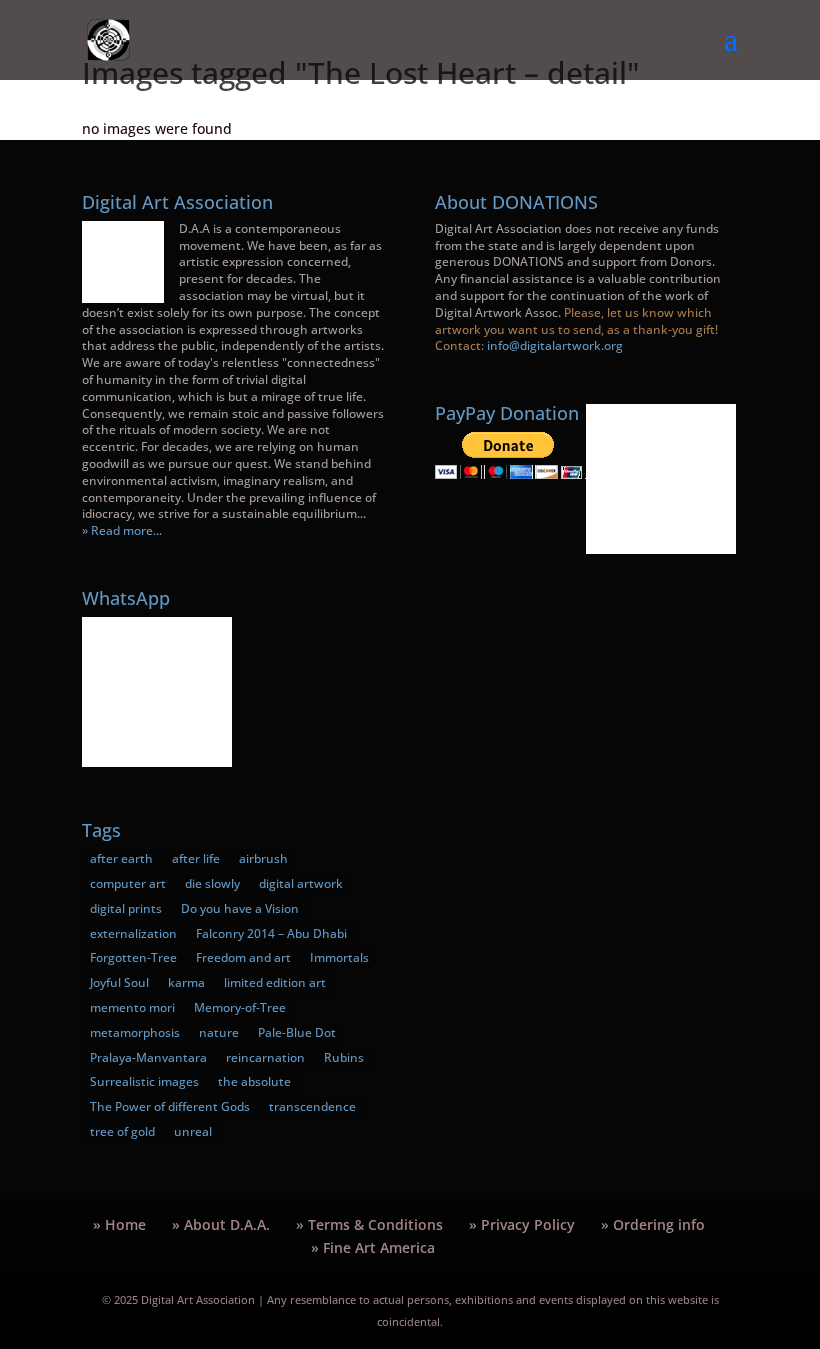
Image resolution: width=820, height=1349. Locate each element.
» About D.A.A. (221, 1224)
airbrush (263, 858)
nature (219, 1032)
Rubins (344, 1057)
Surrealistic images (144, 1081)
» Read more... (122, 530)
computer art (128, 883)
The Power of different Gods (170, 1106)
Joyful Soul (119, 982)
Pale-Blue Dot (297, 1032)
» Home (119, 1224)
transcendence (312, 1106)
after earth (121, 858)
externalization (133, 933)
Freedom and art (243, 957)
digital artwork (301, 883)
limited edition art (275, 982)
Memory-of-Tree (240, 1007)
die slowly (212, 883)
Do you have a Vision (240, 908)
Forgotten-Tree (133, 957)
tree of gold (122, 1131)
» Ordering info (653, 1224)
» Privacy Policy (522, 1224)
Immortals (339, 957)
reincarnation (265, 1057)
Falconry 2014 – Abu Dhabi (271, 933)
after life (196, 858)
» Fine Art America (373, 1247)
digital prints (126, 908)
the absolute (254, 1081)
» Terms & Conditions (369, 1224)
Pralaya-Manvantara (148, 1057)
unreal (193, 1131)
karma (186, 982)
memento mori (132, 1007)
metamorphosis (135, 1032)
